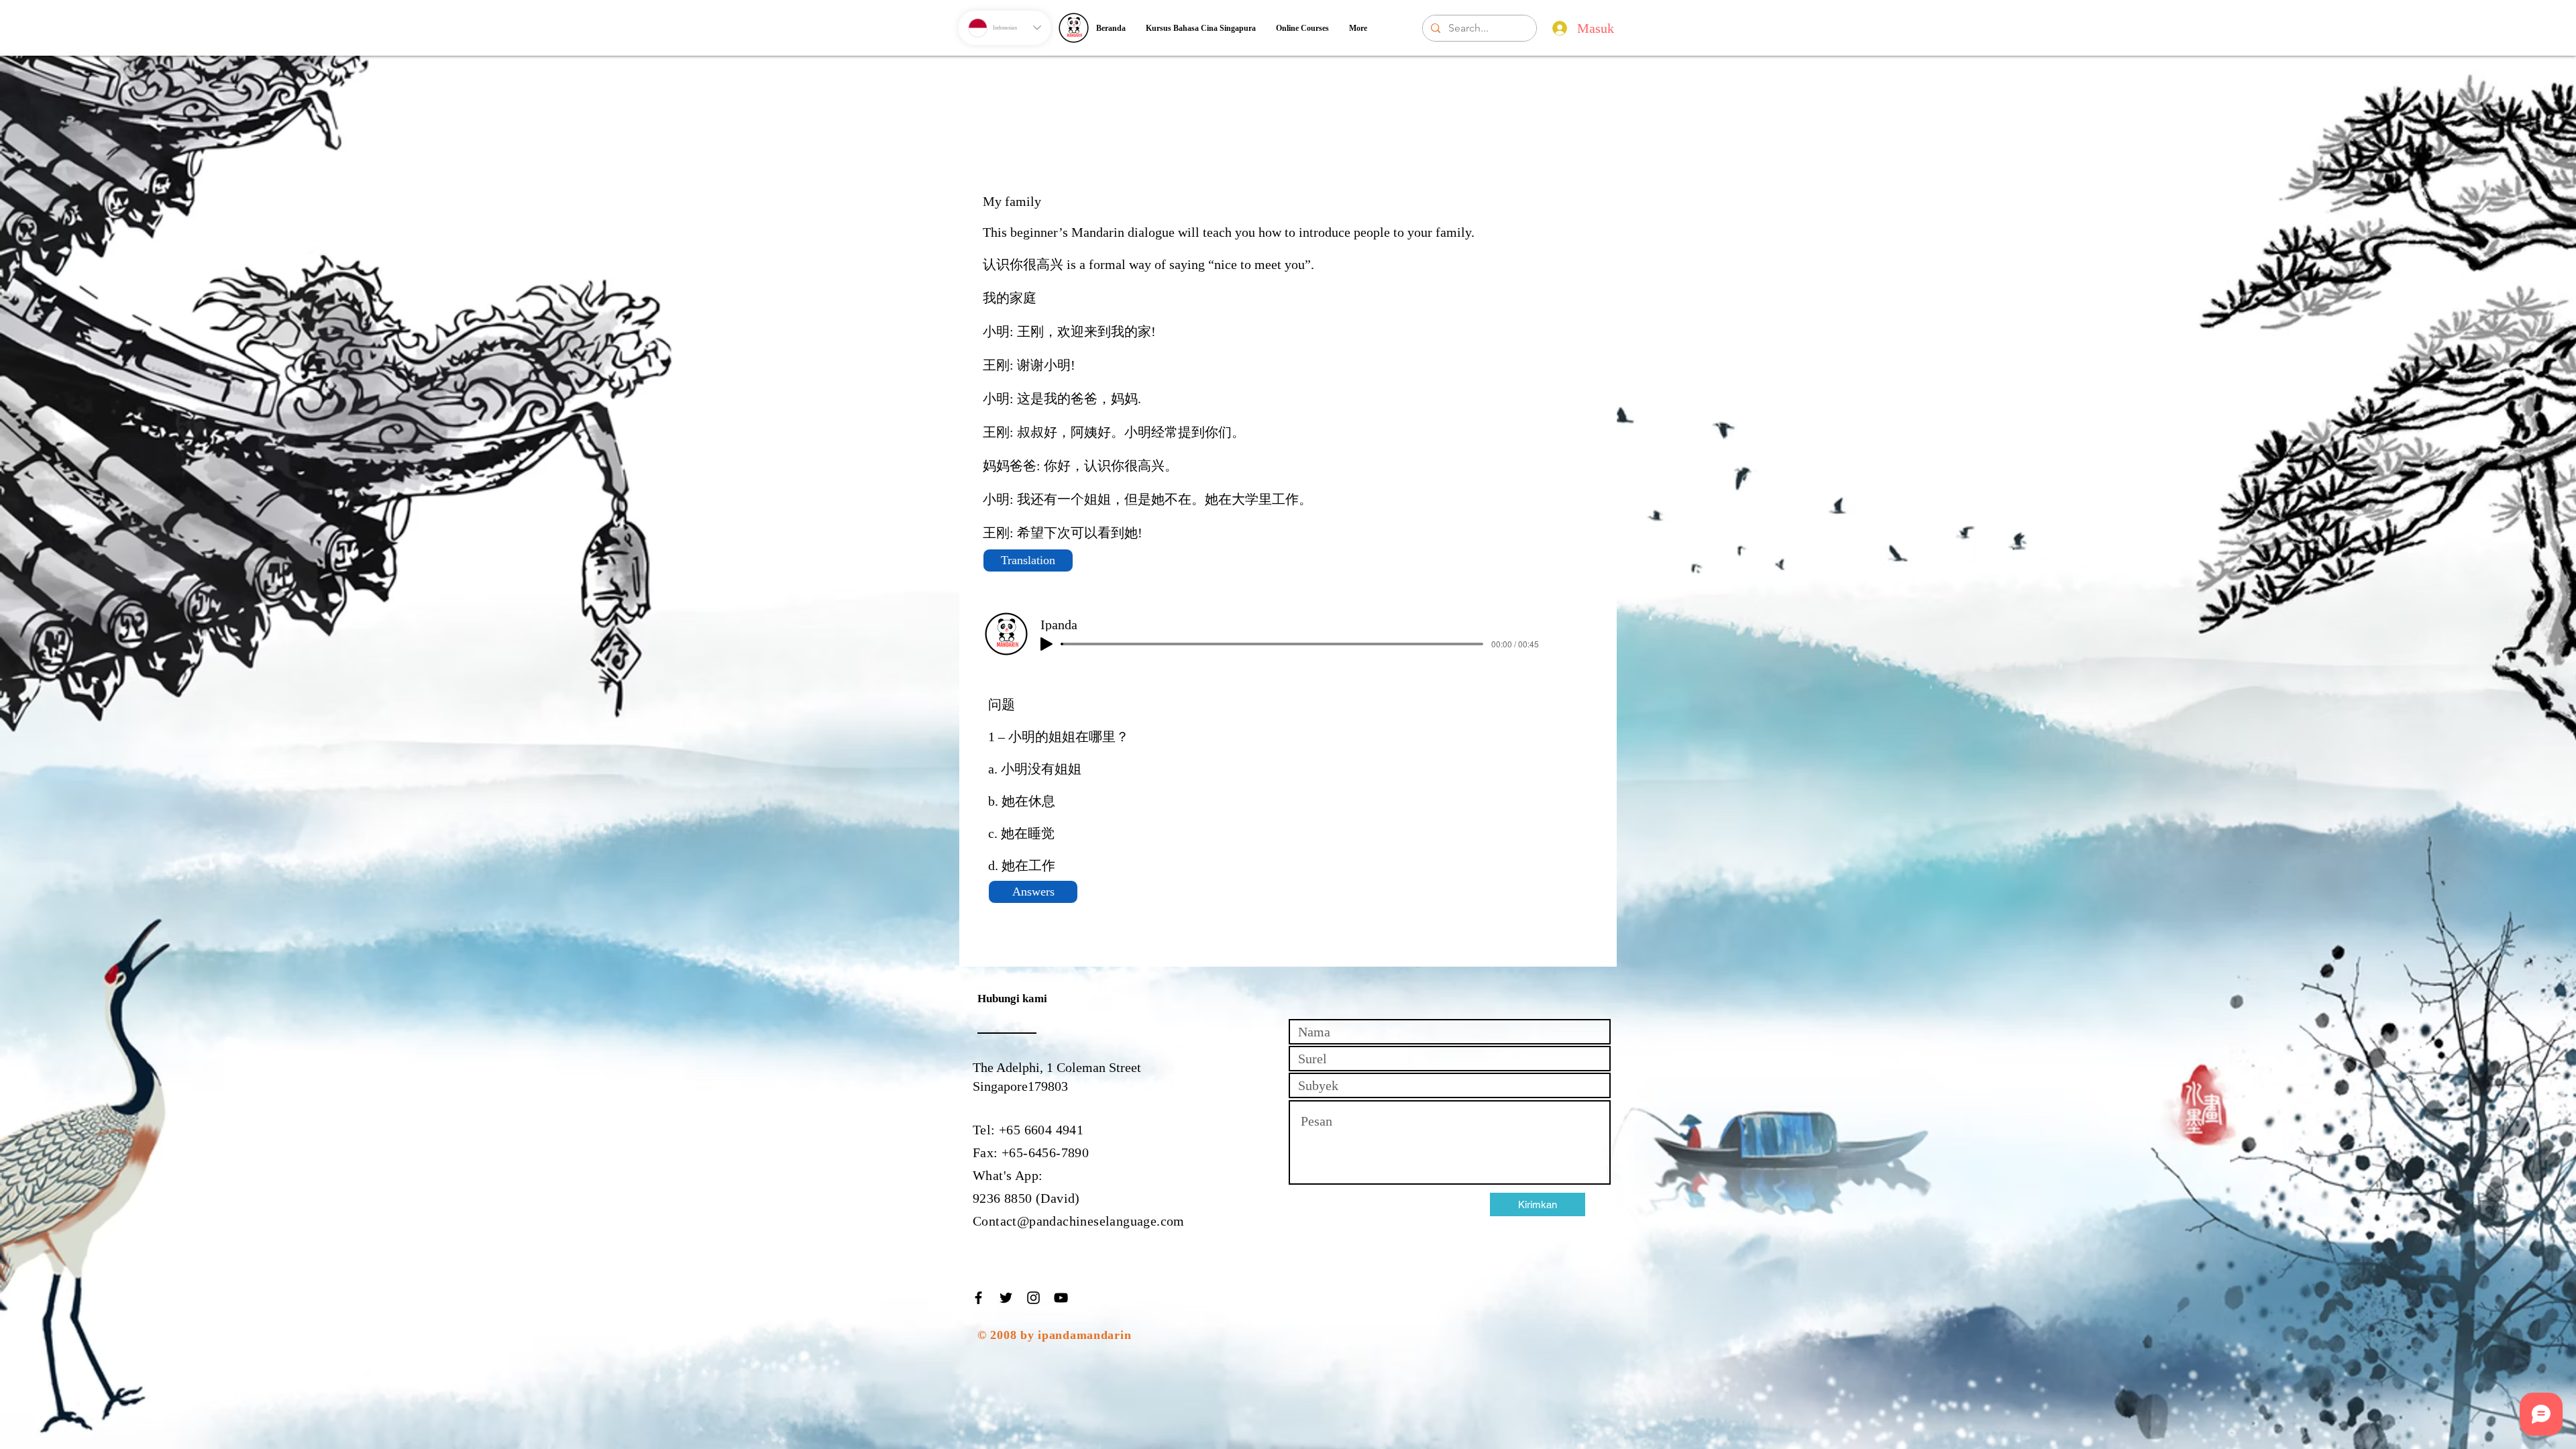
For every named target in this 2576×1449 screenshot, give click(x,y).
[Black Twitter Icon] (1006, 1298)
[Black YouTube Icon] (1061, 1298)
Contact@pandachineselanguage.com (1079, 1221)
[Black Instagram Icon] (1033, 1298)
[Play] (1046, 644)
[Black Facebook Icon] (978, 1298)
